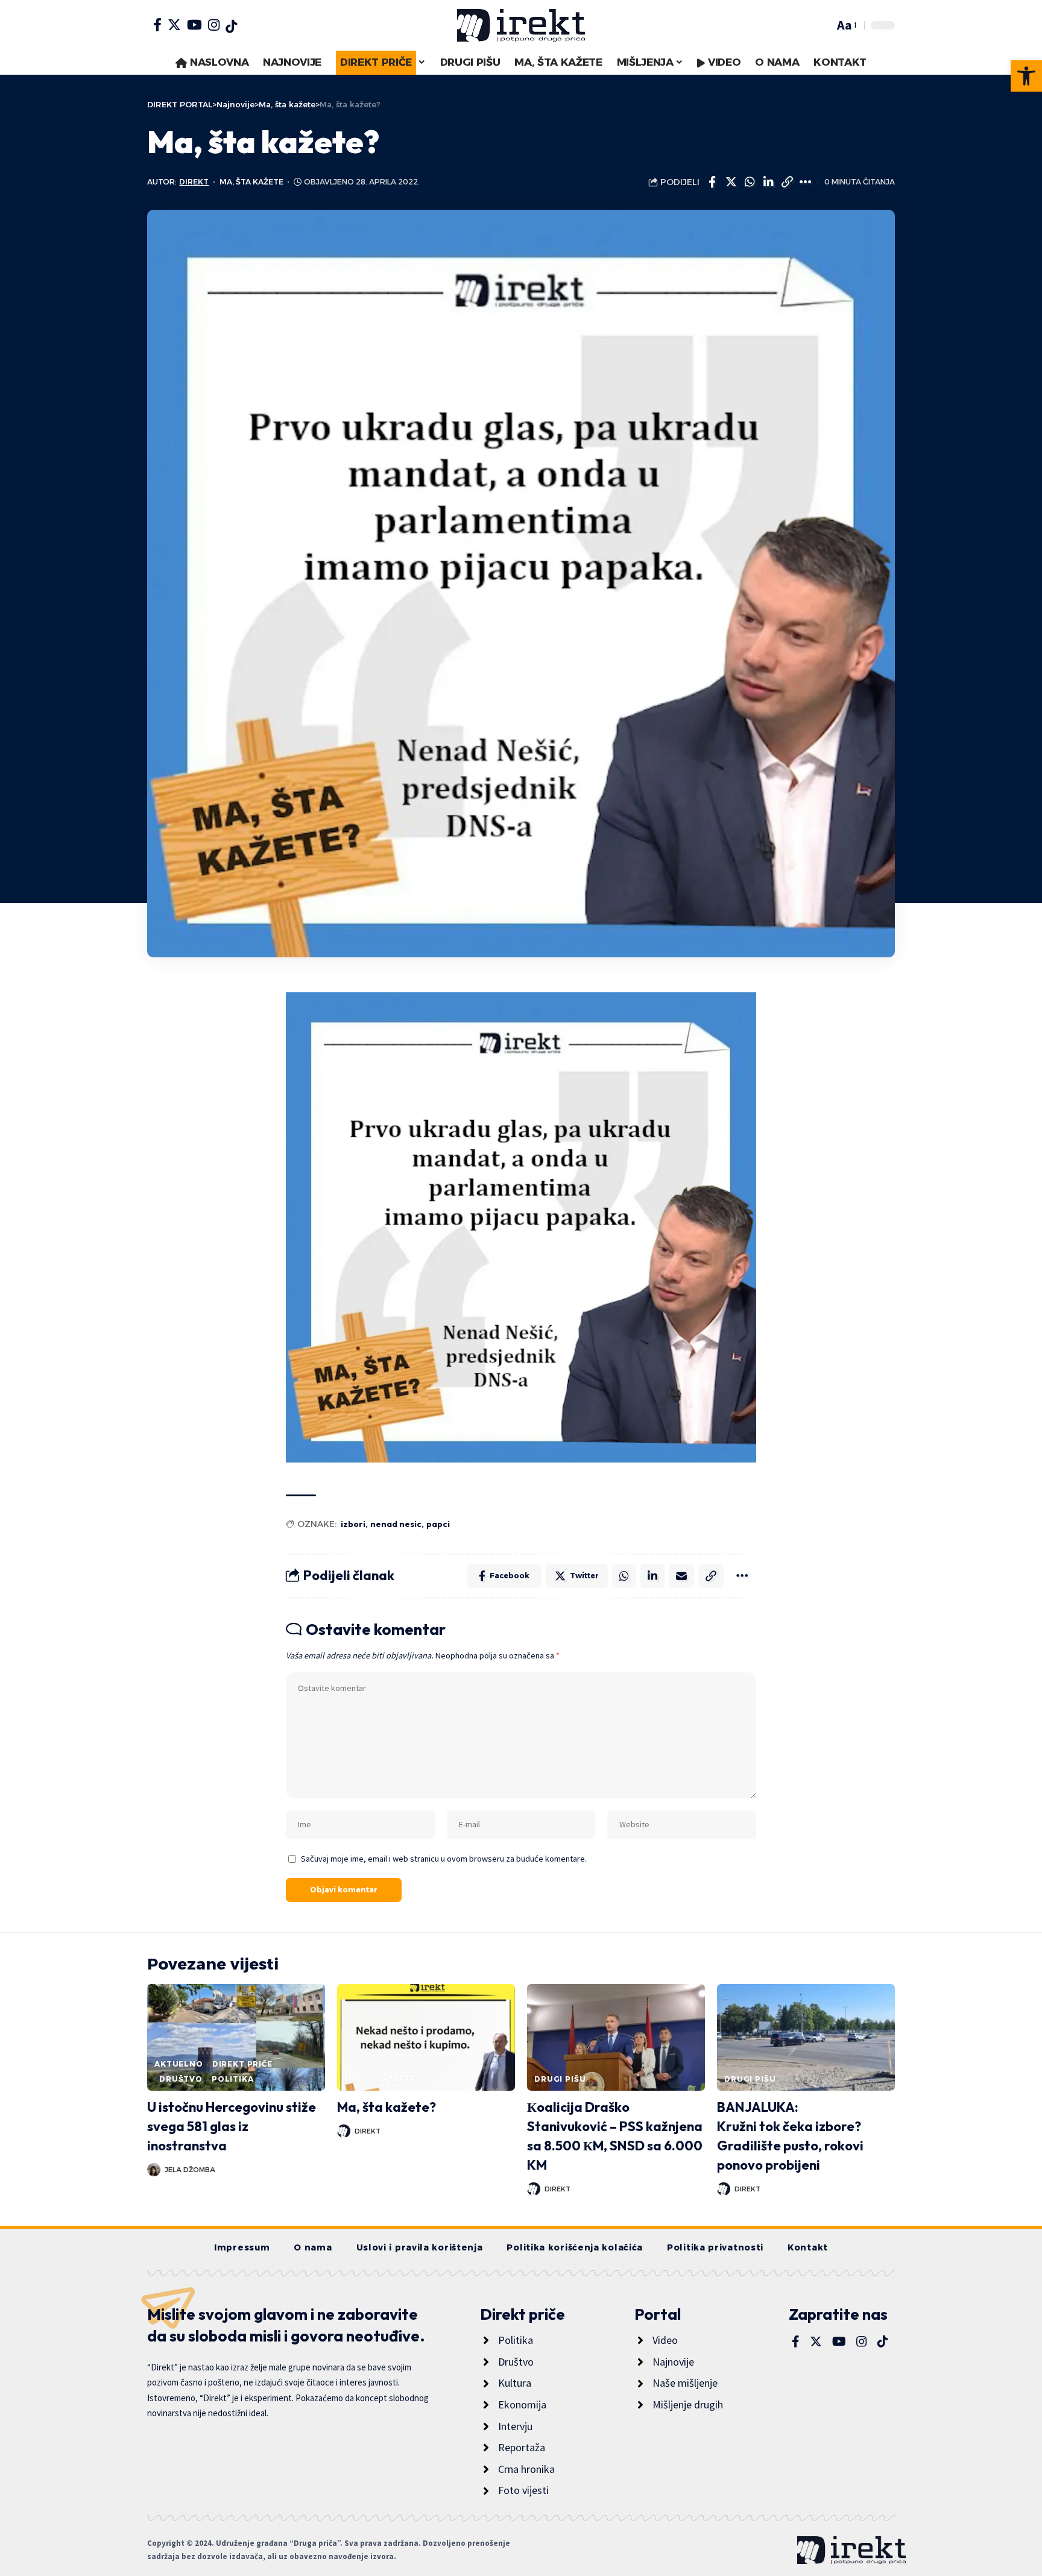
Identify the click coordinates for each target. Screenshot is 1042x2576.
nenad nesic (396, 1524)
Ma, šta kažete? (387, 2107)
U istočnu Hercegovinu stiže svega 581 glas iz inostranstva (232, 2126)
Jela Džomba (190, 2170)
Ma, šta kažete (251, 182)
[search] (822, 25)
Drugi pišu (560, 2079)
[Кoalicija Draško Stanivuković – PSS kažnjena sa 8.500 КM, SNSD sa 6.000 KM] (616, 2037)
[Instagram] (214, 25)
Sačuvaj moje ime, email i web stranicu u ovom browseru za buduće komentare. (444, 1859)
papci (438, 1524)
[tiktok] (231, 27)
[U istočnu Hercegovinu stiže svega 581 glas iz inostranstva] (236, 2037)
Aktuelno (179, 2064)
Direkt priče (242, 2064)
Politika (233, 2079)
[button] (1026, 76)
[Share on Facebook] (712, 182)
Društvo (181, 2079)
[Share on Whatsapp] (750, 182)
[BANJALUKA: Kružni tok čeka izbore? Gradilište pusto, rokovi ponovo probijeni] (806, 2037)
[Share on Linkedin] (768, 182)
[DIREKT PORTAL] (521, 25)
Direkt (194, 182)
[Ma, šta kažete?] (426, 2037)
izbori (353, 1524)
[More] (806, 182)
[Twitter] (174, 25)
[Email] (681, 1576)
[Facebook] (157, 25)
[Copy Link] (787, 182)
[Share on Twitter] (731, 182)
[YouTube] (194, 25)
